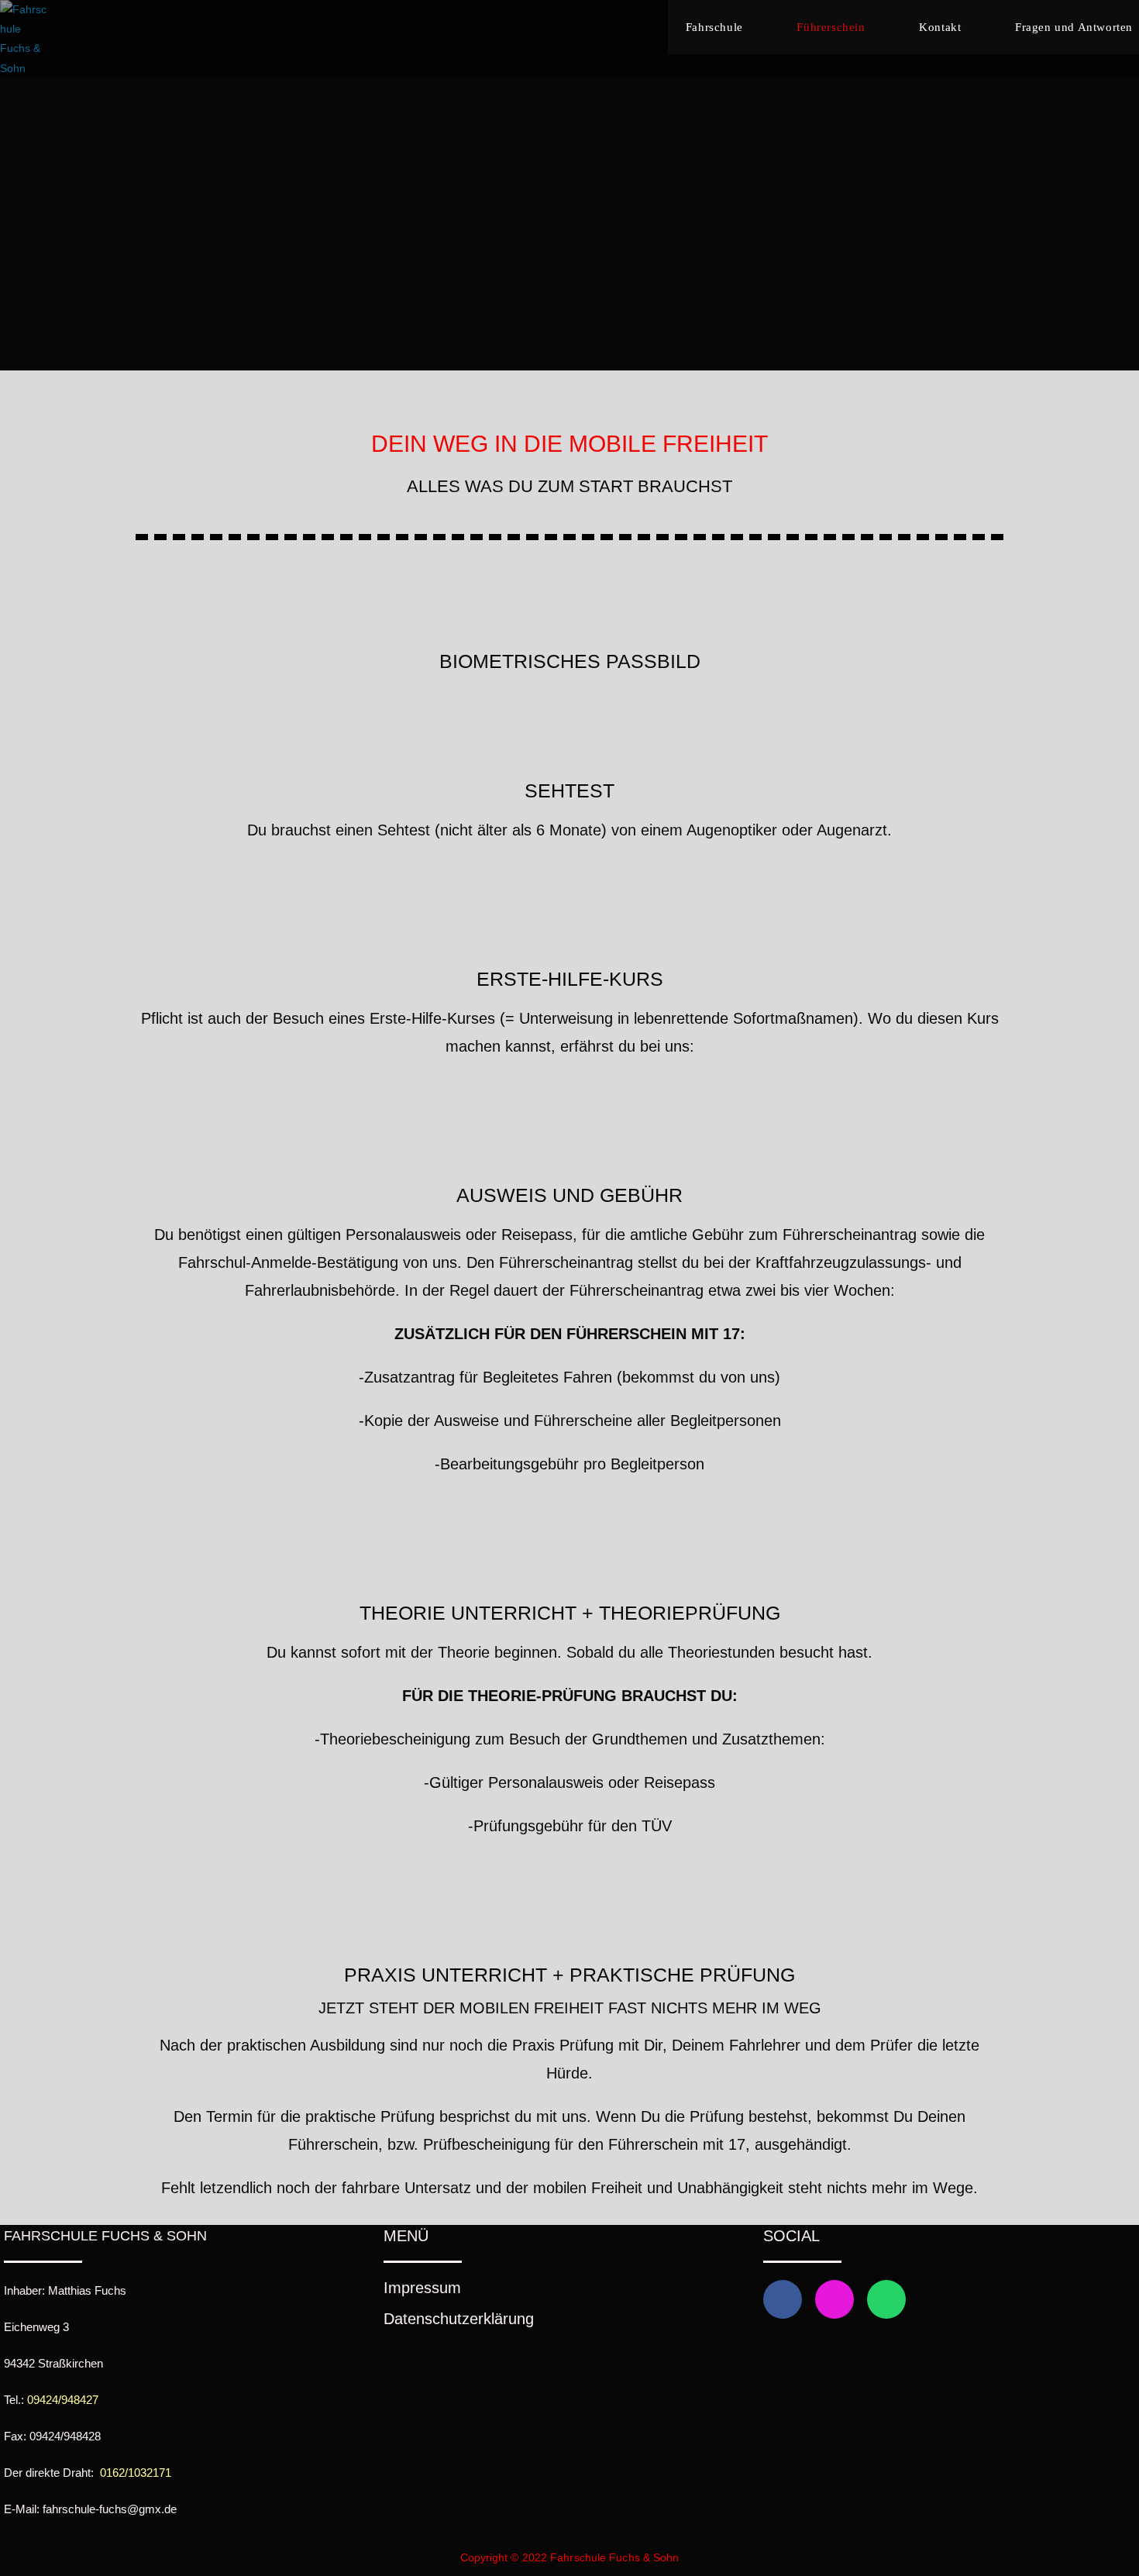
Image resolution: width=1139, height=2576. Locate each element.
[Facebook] (783, 2299)
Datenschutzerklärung (459, 2319)
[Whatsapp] (886, 2299)
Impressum (422, 2288)
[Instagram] (834, 2299)
